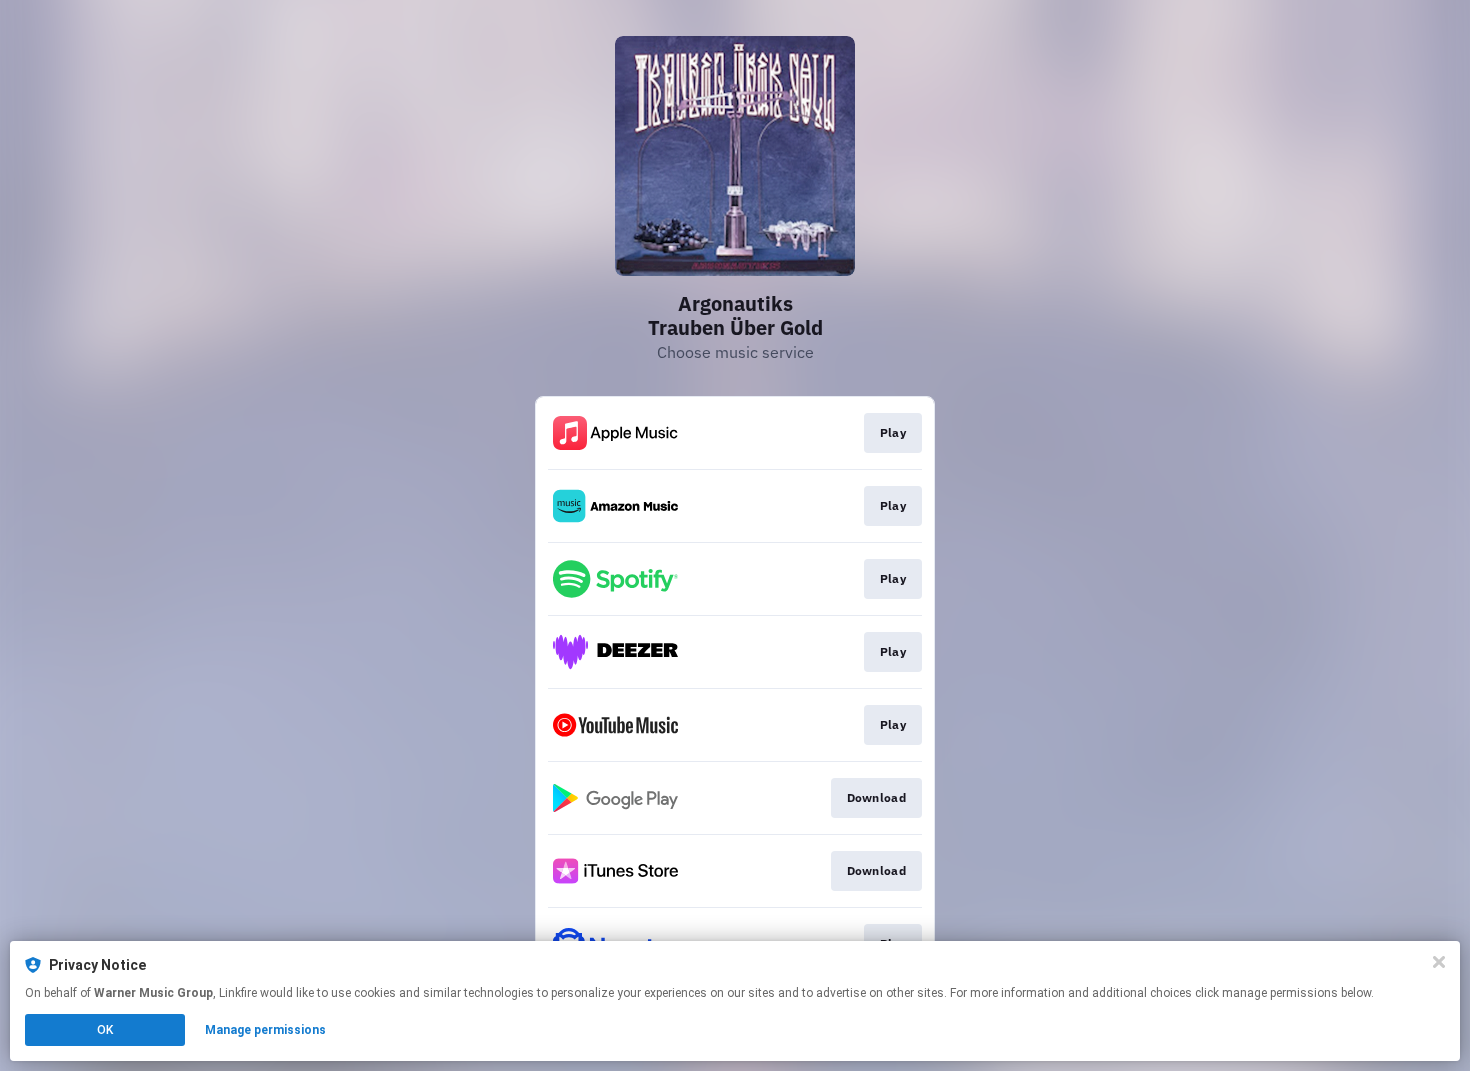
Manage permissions (265, 1030)
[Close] (1439, 962)
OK (105, 1030)
